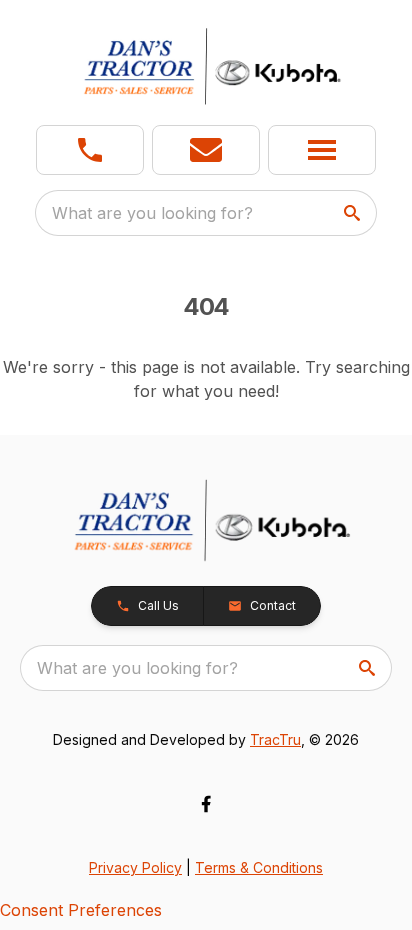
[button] (90, 150)
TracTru (275, 739)
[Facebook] (206, 804)
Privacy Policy (135, 867)
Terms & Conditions (259, 867)
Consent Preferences (81, 910)
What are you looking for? (152, 213)
